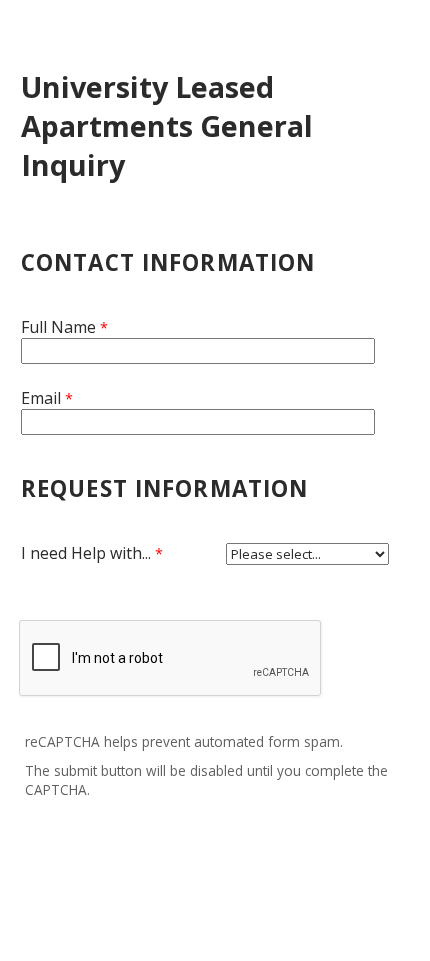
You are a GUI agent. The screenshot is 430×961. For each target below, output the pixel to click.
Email (41, 398)
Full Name (58, 327)
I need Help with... (86, 553)
